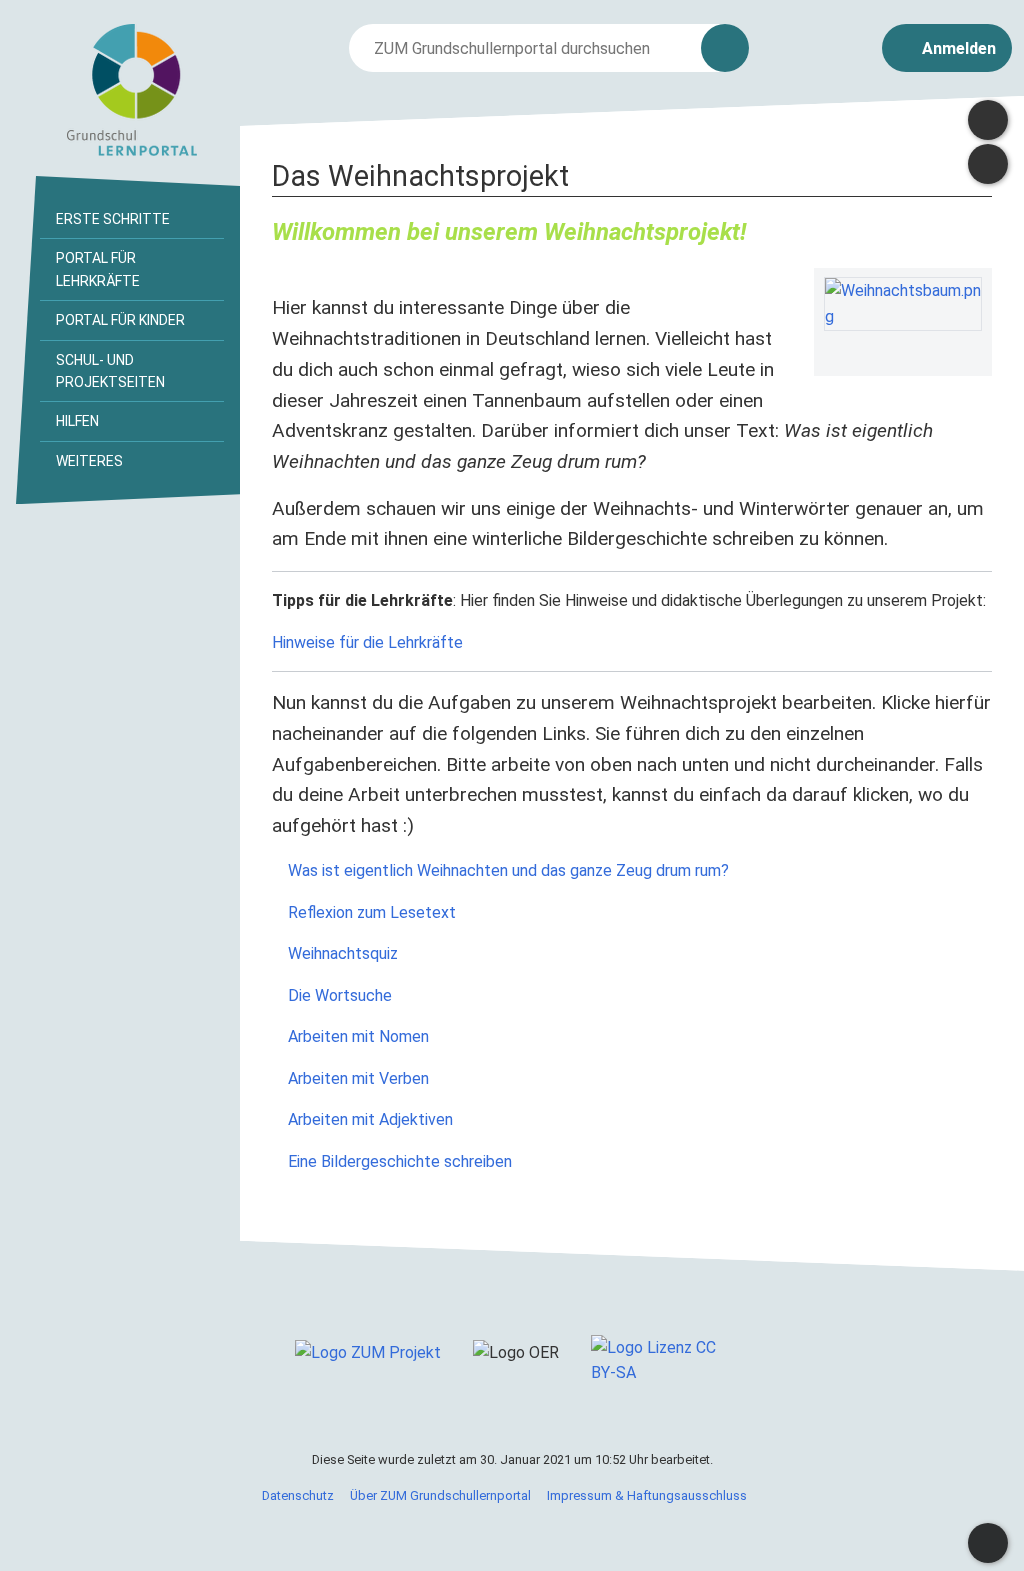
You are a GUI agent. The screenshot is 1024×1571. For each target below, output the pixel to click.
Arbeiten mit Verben (356, 1078)
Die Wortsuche (338, 995)
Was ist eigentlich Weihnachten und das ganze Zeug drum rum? (506, 870)
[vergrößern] (972, 349)
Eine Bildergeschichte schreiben (398, 1161)
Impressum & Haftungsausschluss (647, 1495)
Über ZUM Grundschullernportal (440, 1495)
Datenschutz (298, 1495)
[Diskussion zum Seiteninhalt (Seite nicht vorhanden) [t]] (988, 120)
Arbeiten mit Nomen (356, 1036)
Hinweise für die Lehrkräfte (367, 642)
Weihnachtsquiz (341, 953)
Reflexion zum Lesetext (370, 912)
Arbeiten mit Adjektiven (368, 1119)
